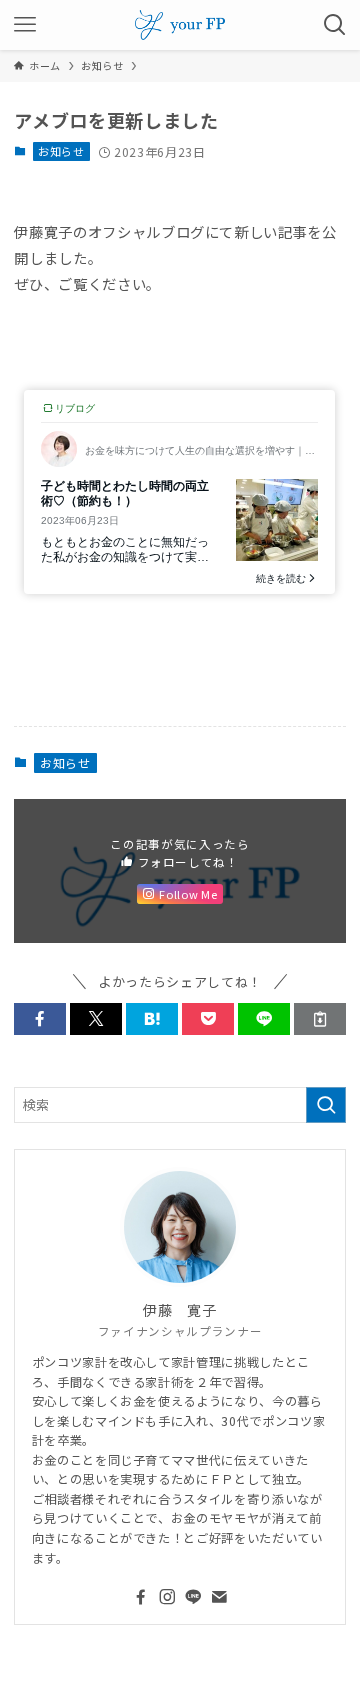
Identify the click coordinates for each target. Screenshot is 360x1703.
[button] (40, 1019)
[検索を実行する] (326, 1105)
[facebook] (141, 1597)
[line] (193, 1597)
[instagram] (167, 1597)
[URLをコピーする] (320, 1019)
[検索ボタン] (335, 25)
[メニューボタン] (25, 25)
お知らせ (61, 151)
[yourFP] (180, 25)
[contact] (219, 1597)
